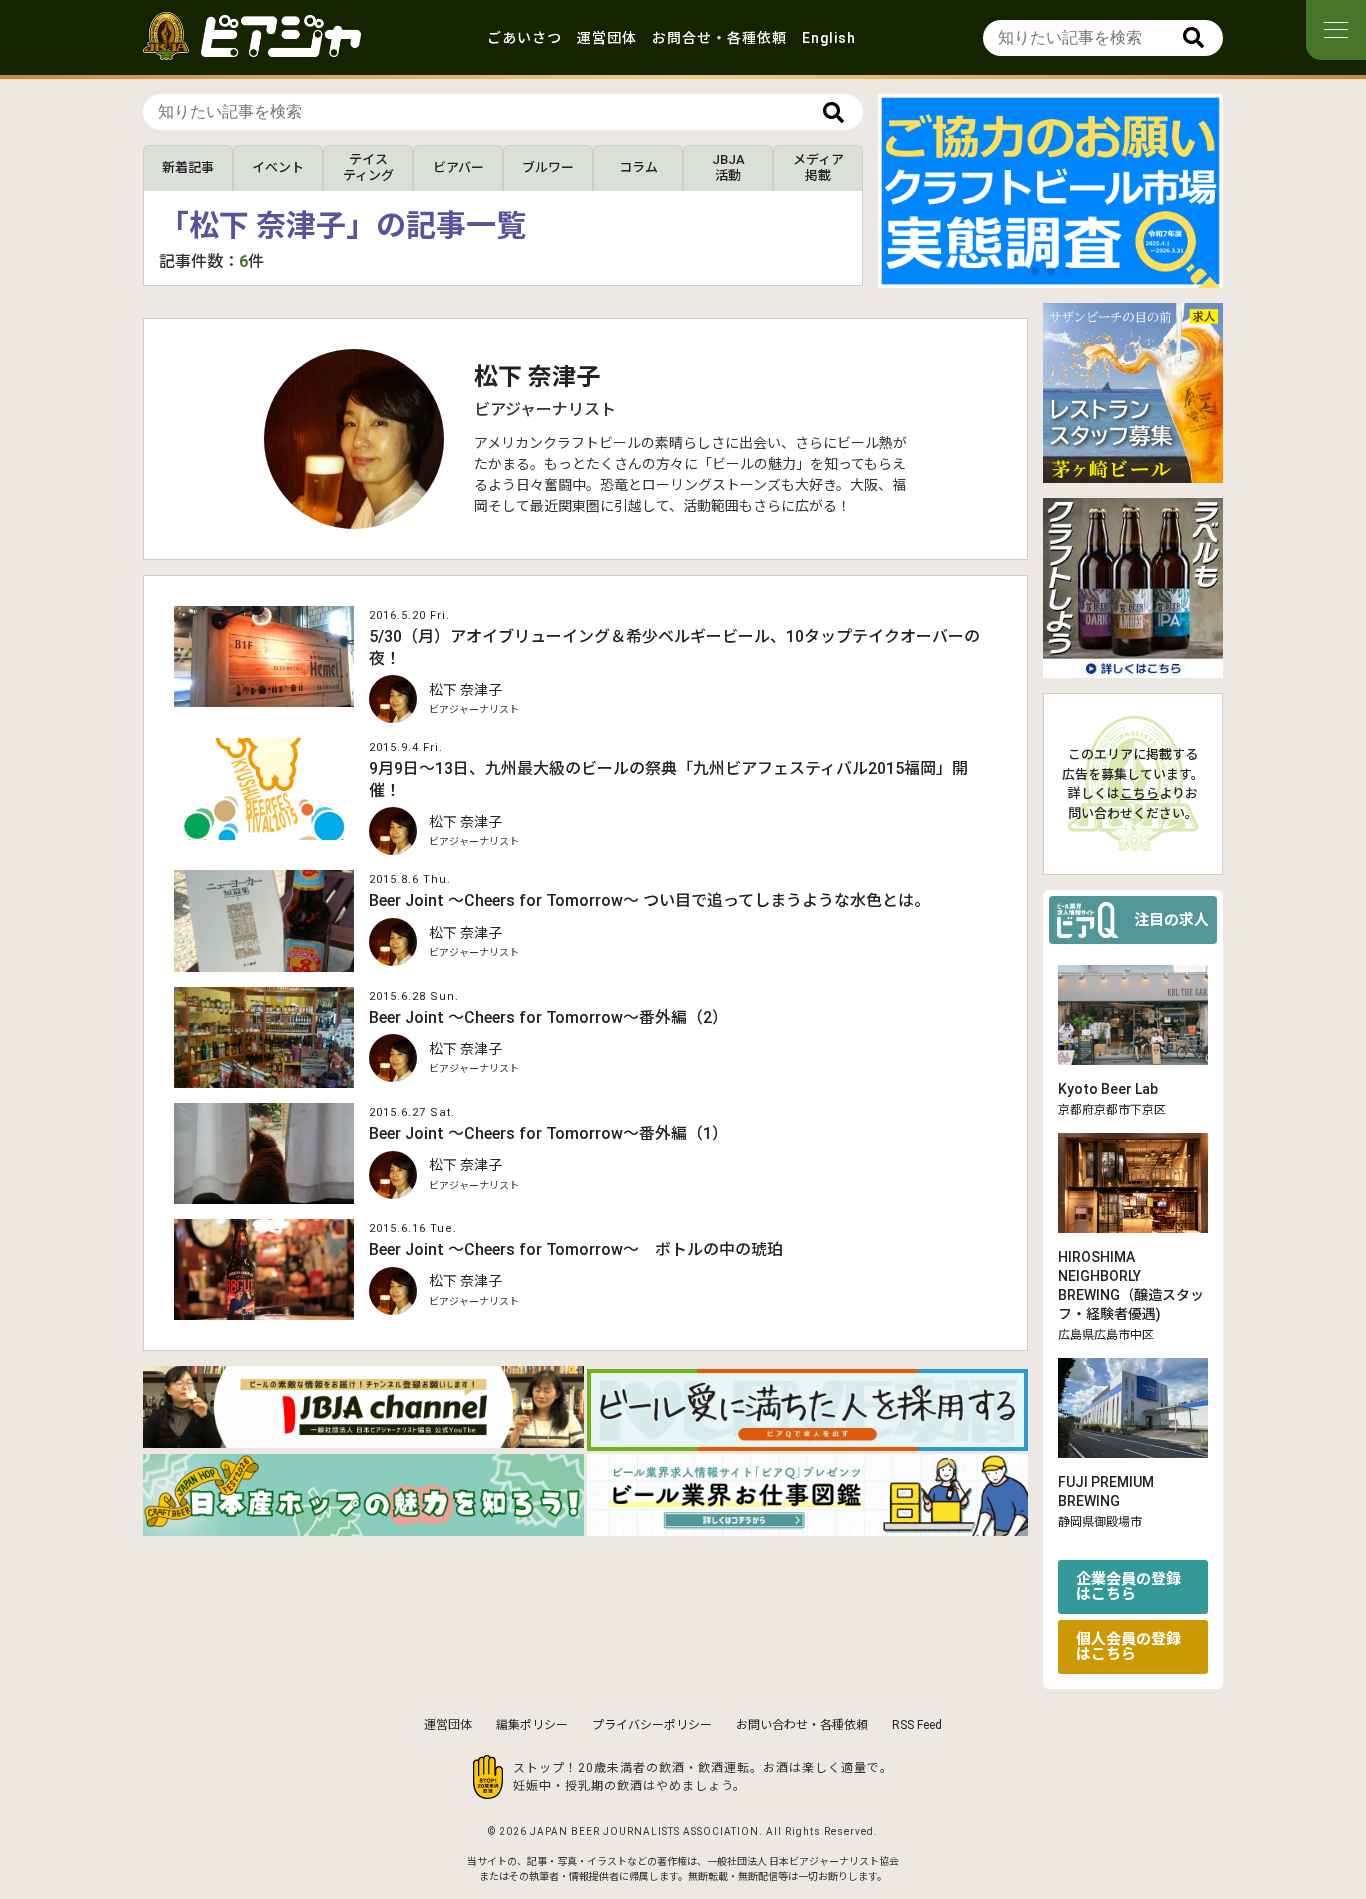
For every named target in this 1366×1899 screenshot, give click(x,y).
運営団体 (607, 38)
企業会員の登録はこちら (1128, 1586)
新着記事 (188, 167)
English (829, 38)
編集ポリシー (532, 1725)
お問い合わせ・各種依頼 (802, 1725)
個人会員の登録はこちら (1128, 1646)
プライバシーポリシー (652, 1725)
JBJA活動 (728, 167)
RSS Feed (917, 1725)
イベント (278, 167)
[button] (1035, 271)
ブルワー (548, 167)
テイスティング (368, 167)
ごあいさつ (524, 38)
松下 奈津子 (537, 377)
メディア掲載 (818, 167)
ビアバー (458, 167)
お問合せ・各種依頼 (719, 38)
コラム (638, 167)
